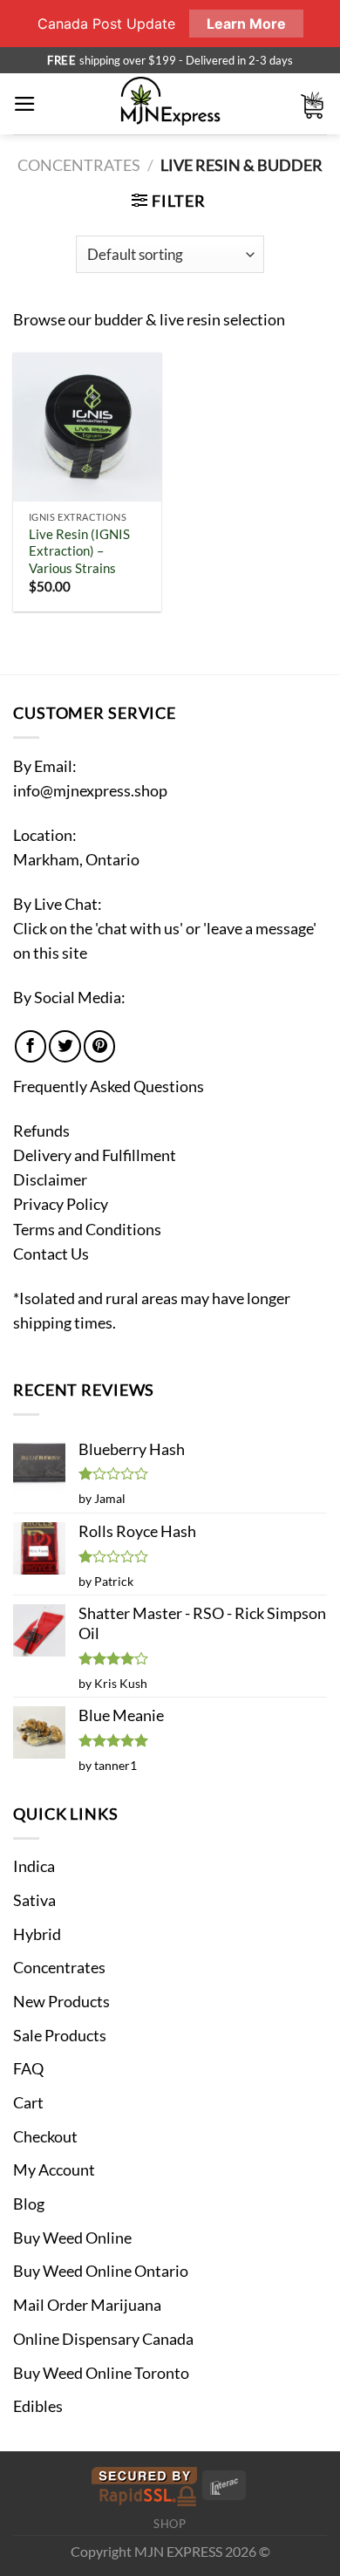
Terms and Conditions (87, 1230)
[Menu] (25, 104)
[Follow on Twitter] (65, 1046)
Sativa (34, 1900)
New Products (61, 2002)
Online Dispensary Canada (103, 2339)
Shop (170, 2524)
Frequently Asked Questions (109, 1086)
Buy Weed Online (72, 2238)
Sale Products (60, 2036)
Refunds (41, 1131)
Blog (29, 2204)
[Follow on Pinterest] (99, 1046)
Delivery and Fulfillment (95, 1155)
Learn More (246, 24)
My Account (54, 2170)
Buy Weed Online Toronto (101, 2373)
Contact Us (51, 1254)
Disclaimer (50, 1180)
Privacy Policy (61, 1204)
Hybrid (37, 1934)
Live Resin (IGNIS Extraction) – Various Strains (79, 551)
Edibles (38, 2406)
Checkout (45, 2137)
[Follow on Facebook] (31, 1046)
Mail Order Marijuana (87, 2305)
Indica (34, 1866)
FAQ (28, 2069)
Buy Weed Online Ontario (101, 2271)
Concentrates (79, 165)
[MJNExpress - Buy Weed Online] (170, 104)
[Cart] (313, 104)
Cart (28, 2103)
